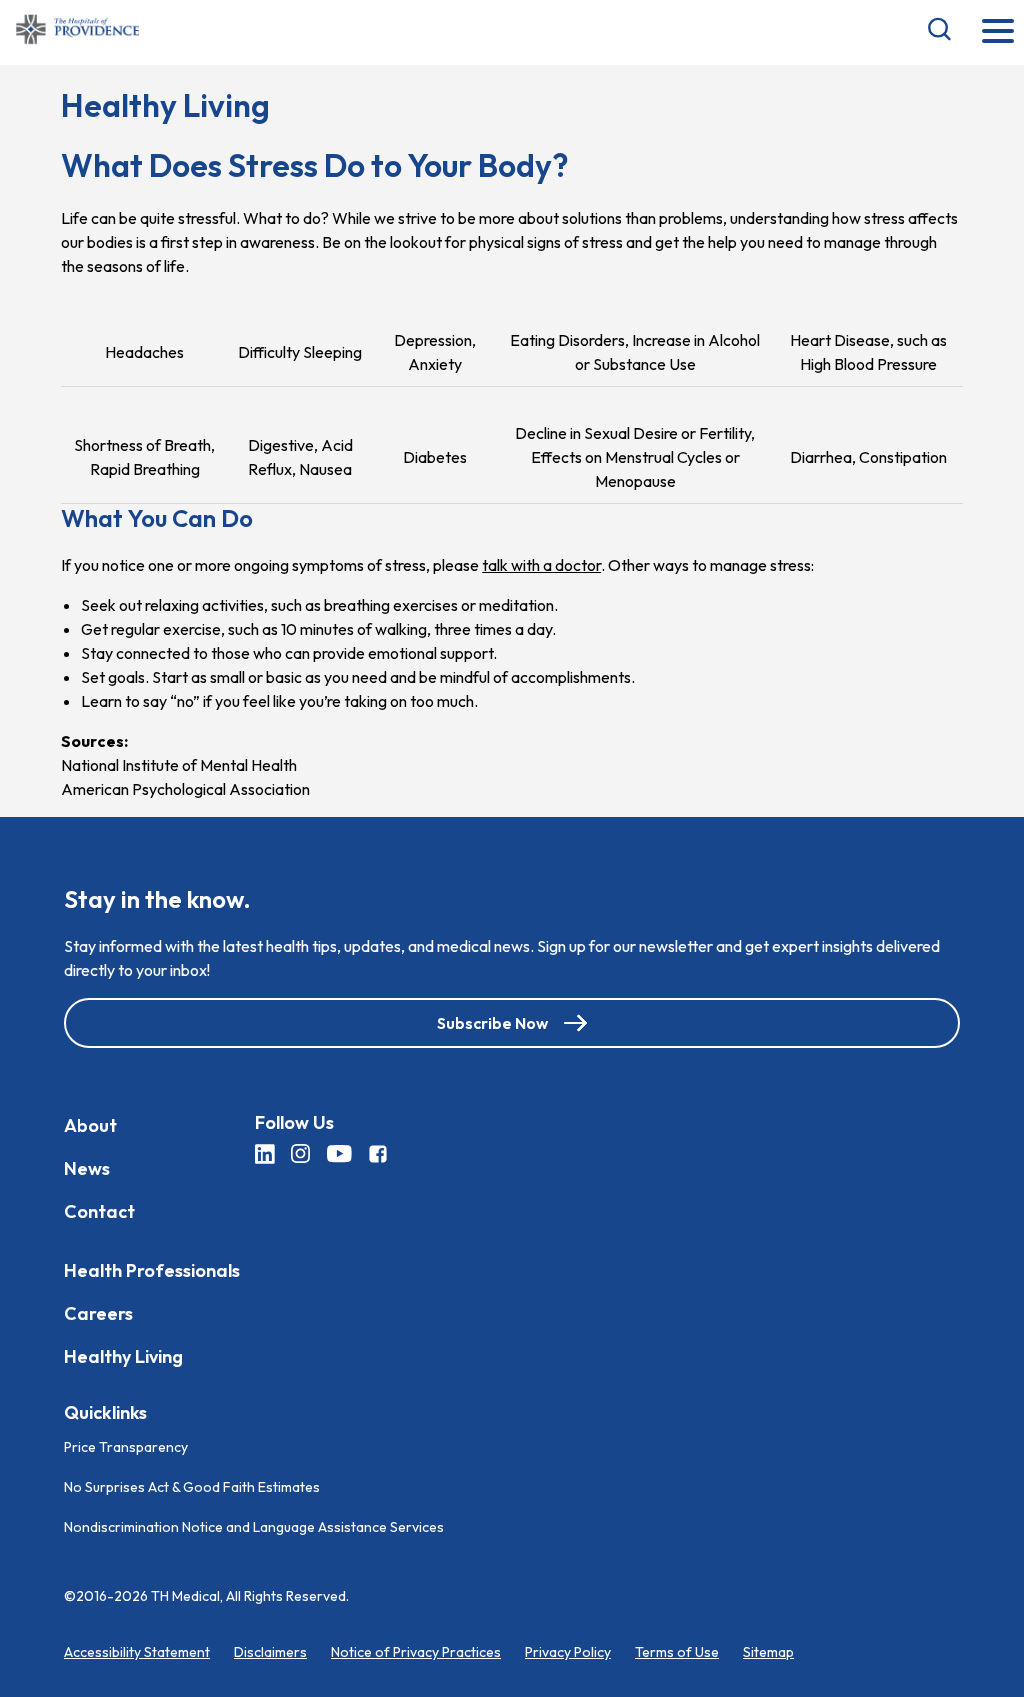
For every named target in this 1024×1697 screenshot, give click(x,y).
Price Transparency (126, 1446)
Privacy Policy (568, 1651)
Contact (99, 1211)
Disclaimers (270, 1651)
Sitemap (768, 1651)
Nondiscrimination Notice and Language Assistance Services (254, 1526)
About (90, 1125)
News (87, 1168)
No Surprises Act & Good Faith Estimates (192, 1486)
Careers (98, 1313)
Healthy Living (123, 1356)
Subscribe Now (492, 1023)
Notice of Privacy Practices (416, 1651)
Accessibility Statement (137, 1651)
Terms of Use (677, 1651)
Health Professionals (152, 1270)
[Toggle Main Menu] (998, 32)
